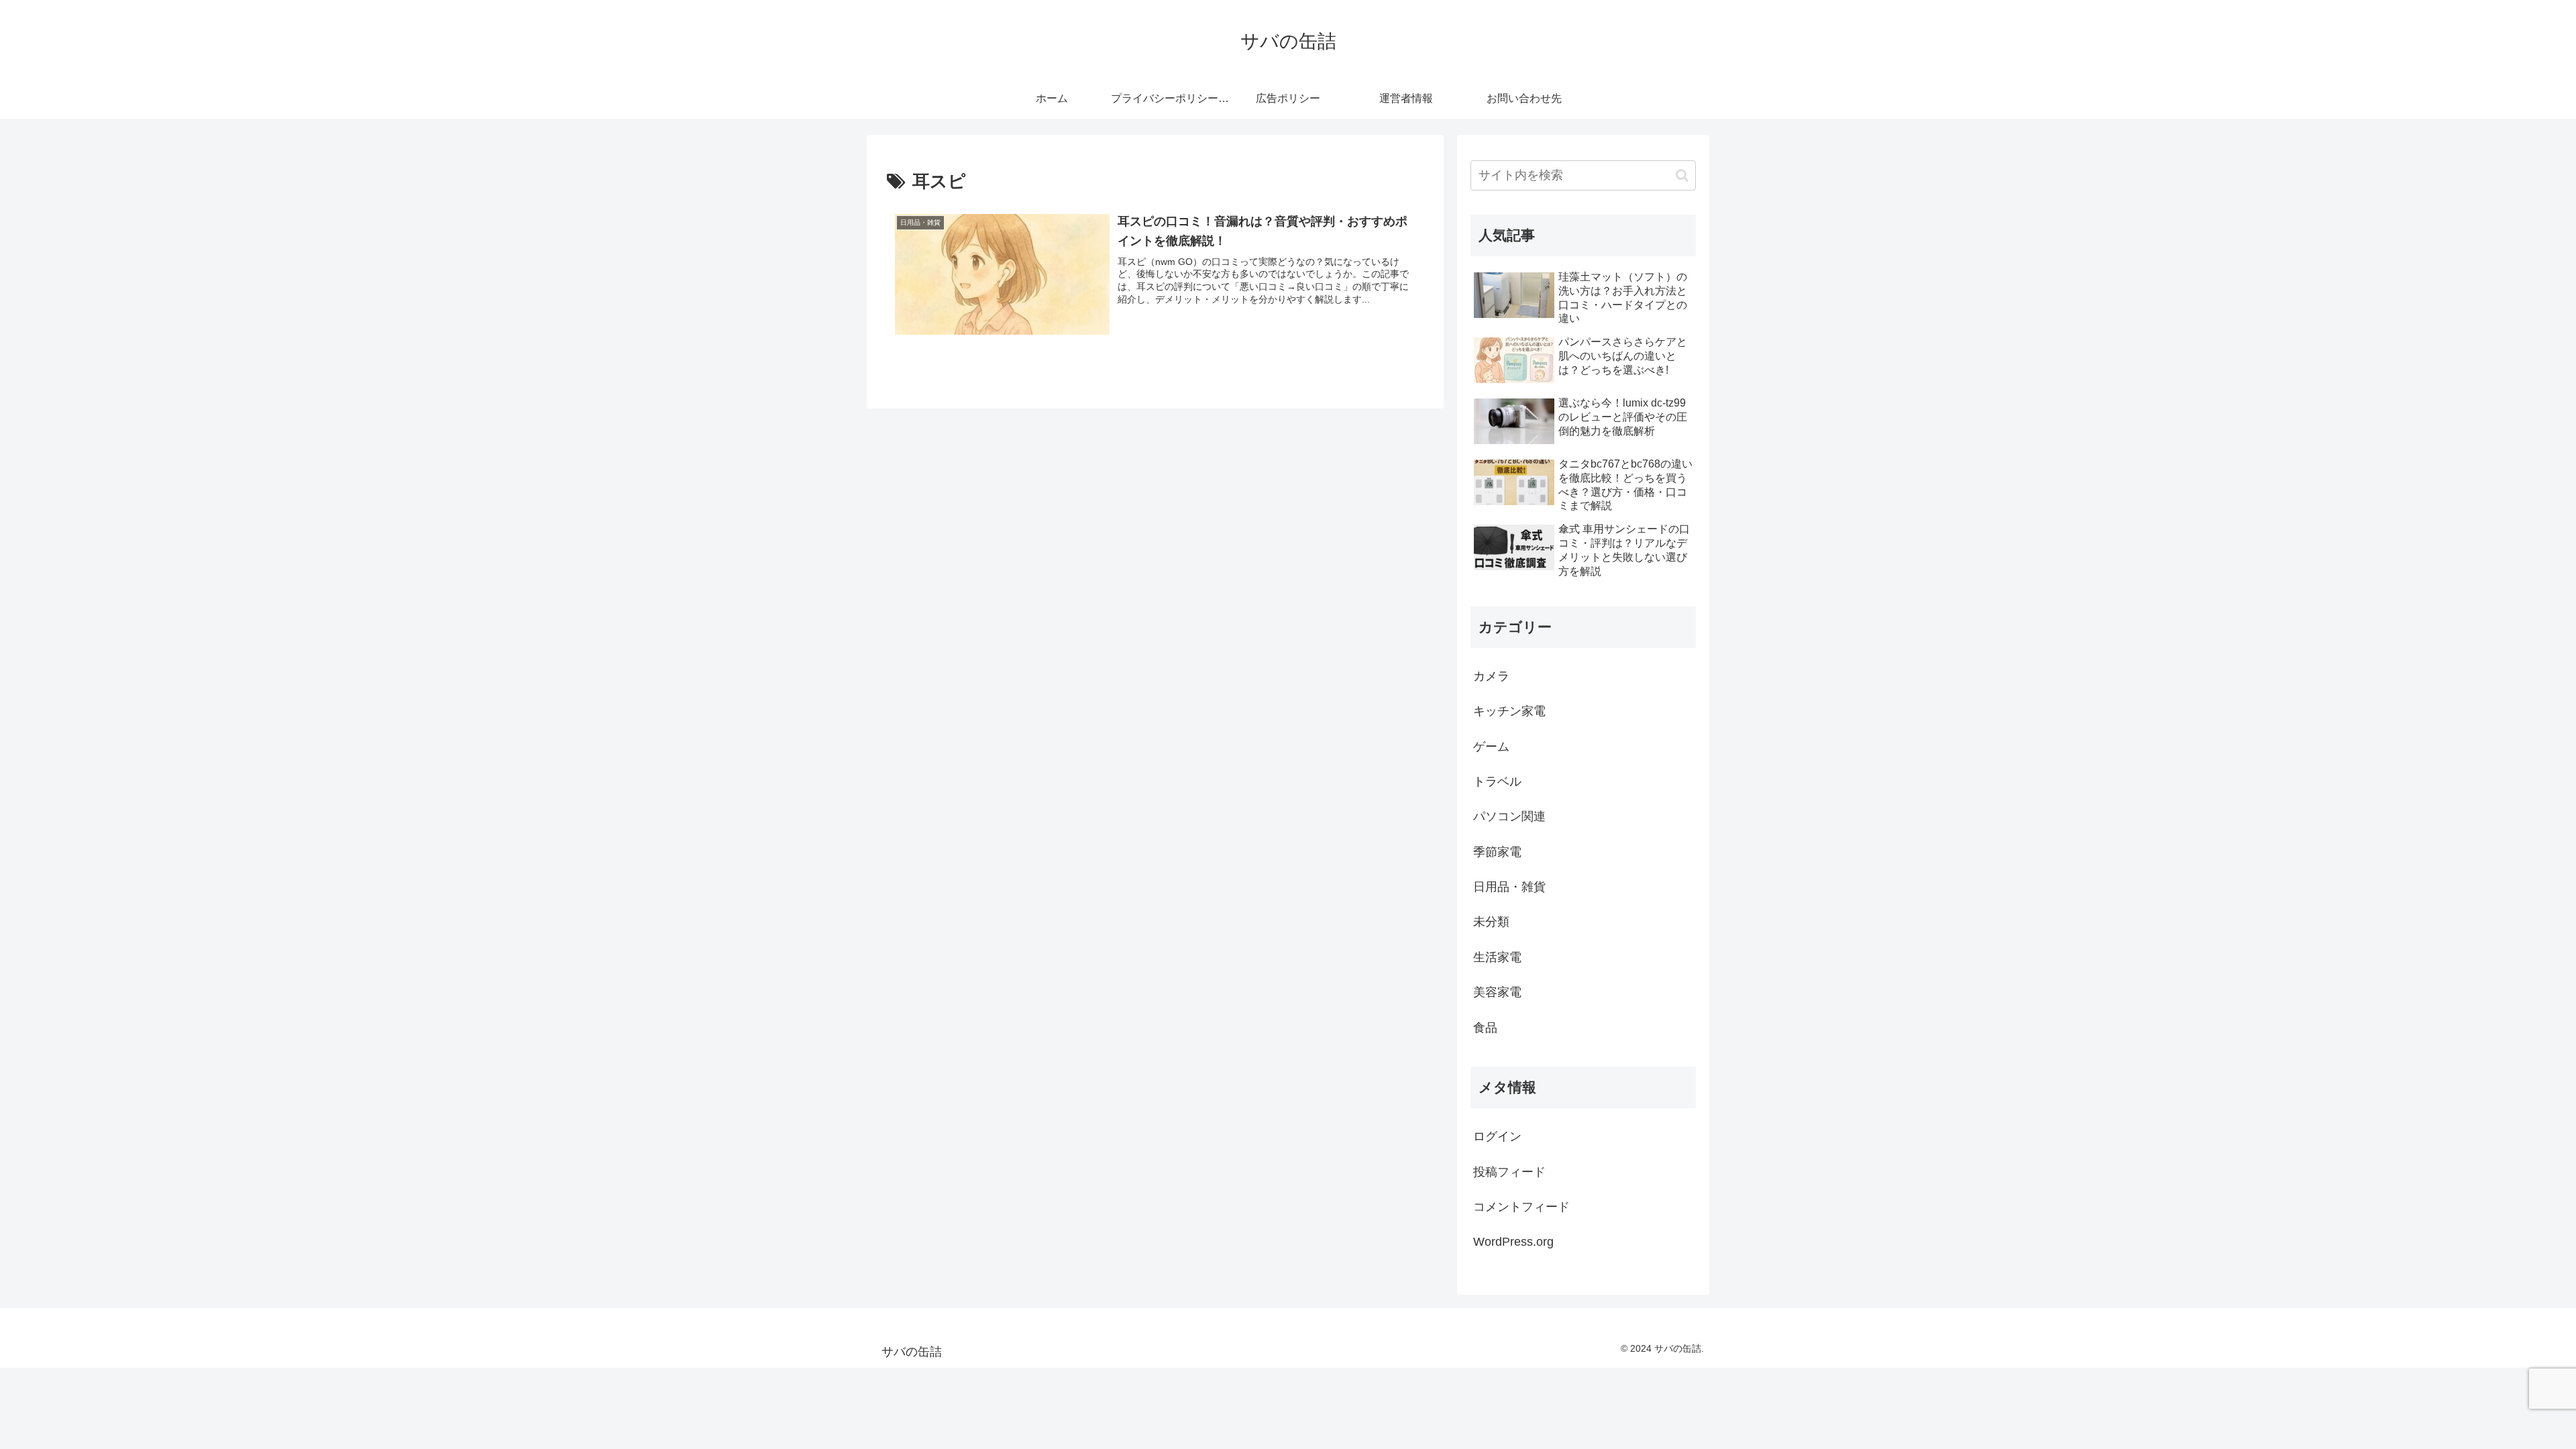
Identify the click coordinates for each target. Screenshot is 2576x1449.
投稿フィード (1509, 1172)
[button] (1682, 175)
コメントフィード (1521, 1207)
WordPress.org (1513, 1242)
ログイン (1497, 1136)
